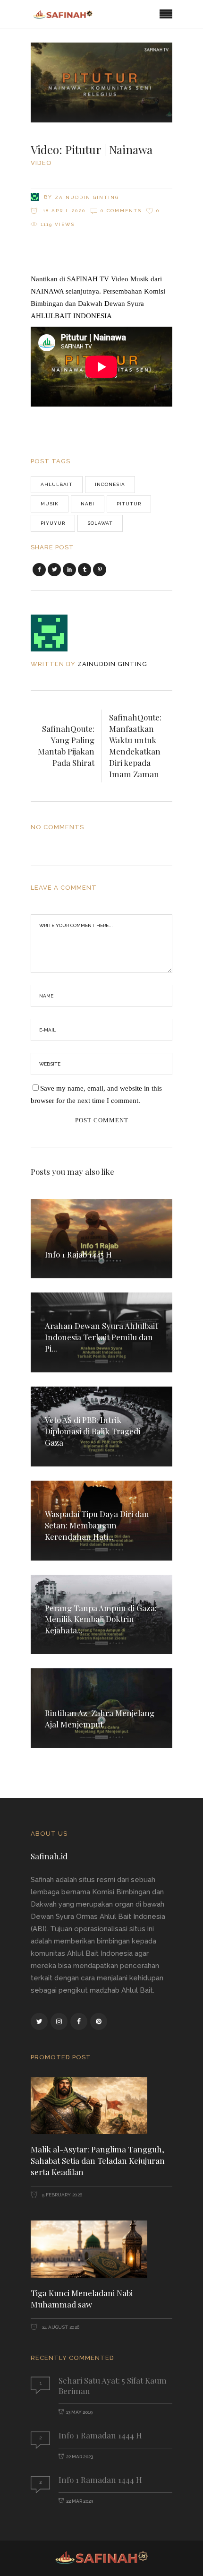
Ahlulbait (57, 484)
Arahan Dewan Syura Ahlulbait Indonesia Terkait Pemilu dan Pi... (101, 1337)
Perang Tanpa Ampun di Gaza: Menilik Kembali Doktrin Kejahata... (101, 1619)
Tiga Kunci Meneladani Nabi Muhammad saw (82, 2298)
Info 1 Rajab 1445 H (78, 1254)
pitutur (129, 504)
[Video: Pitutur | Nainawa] (55, 633)
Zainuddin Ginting (87, 197)
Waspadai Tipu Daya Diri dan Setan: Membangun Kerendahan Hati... (97, 1525)
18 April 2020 (63, 211)
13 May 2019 (79, 2412)
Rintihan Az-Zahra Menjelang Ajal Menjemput (100, 1718)
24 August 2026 (60, 2327)
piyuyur (53, 523)
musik (50, 504)
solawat (100, 523)
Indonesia (110, 484)
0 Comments (121, 211)
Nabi (88, 504)
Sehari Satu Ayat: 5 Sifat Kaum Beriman (113, 2385)
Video (41, 163)
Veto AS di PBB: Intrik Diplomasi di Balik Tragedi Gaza (93, 1431)
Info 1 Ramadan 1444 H (100, 2435)
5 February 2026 (61, 2195)
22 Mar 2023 (80, 2457)
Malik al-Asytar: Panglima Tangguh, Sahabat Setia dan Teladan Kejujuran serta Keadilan (98, 2160)
